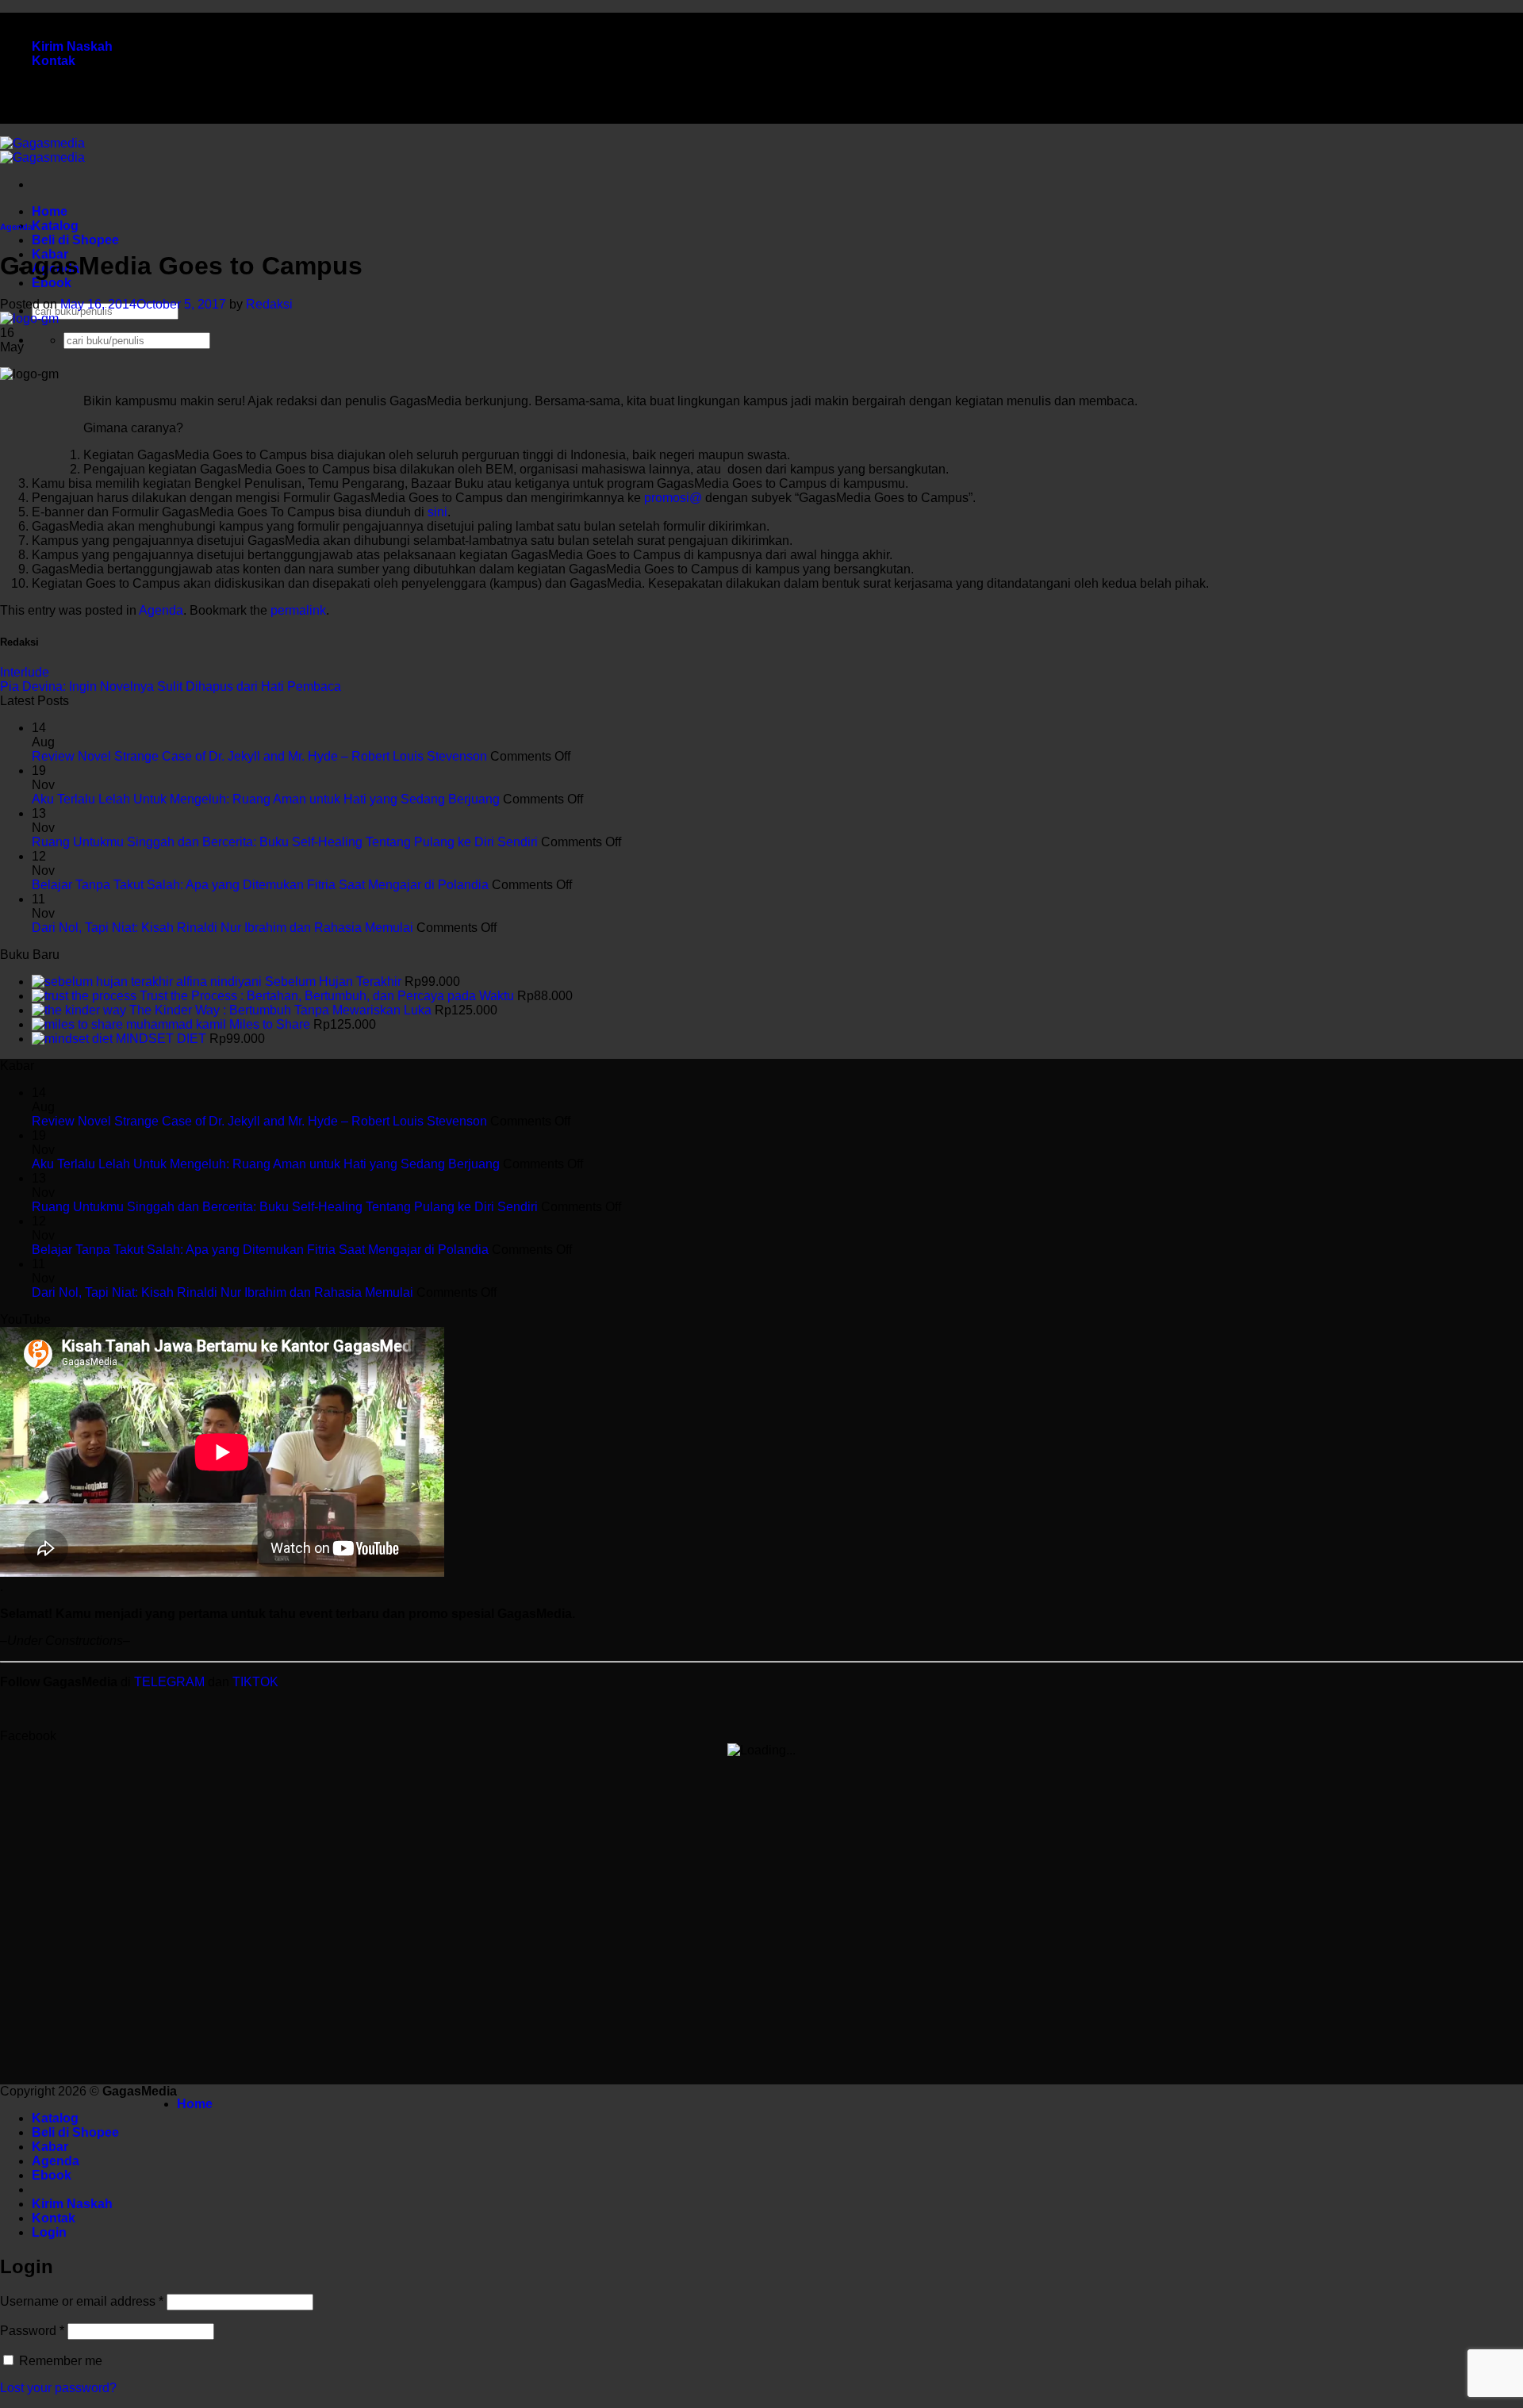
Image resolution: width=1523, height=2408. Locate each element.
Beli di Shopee (75, 240)
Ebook (52, 283)
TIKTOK (255, 1682)
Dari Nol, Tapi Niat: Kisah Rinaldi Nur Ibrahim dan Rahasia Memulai (223, 928)
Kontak (54, 61)
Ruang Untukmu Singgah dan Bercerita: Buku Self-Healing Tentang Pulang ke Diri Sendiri (285, 842)
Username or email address (82, 2301)
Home (50, 211)
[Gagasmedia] (42, 150)
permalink (298, 610)
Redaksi (269, 304)
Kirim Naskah (72, 46)
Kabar (50, 2147)
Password (32, 2331)
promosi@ (673, 498)
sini (437, 512)
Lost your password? (58, 2388)
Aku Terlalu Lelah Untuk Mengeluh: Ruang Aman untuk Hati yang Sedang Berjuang (266, 799)
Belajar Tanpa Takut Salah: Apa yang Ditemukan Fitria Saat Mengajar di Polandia (260, 885)
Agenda (16, 227)
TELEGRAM (171, 1682)
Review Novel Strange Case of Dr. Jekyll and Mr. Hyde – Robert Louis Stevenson (259, 756)
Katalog (55, 226)
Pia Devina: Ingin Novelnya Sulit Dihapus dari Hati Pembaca (171, 686)
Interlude (25, 672)
